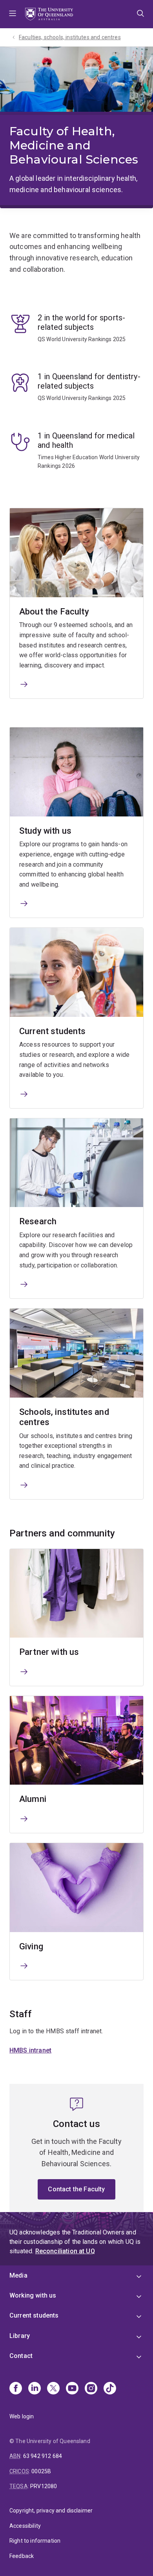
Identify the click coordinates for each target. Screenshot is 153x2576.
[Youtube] (72, 2389)
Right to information (35, 2541)
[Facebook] (16, 2389)
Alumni (33, 1799)
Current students (53, 1031)
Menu (13, 14)
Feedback (22, 2556)
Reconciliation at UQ (65, 2251)
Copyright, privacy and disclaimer (51, 2511)
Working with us (33, 2295)
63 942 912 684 (43, 2456)
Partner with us (49, 1652)
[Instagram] (91, 2389)
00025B (41, 2471)
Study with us (45, 831)
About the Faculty (54, 612)
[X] (53, 2389)
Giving (31, 1946)
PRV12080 (44, 2486)
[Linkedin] (35, 2389)
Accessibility (25, 2526)
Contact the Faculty (76, 2189)
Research (38, 1221)
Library (20, 2336)
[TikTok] (110, 2389)
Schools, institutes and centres (64, 1417)
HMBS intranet (30, 2050)
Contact (21, 2356)
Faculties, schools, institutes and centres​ (70, 37)
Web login (22, 2416)
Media (18, 2275)
